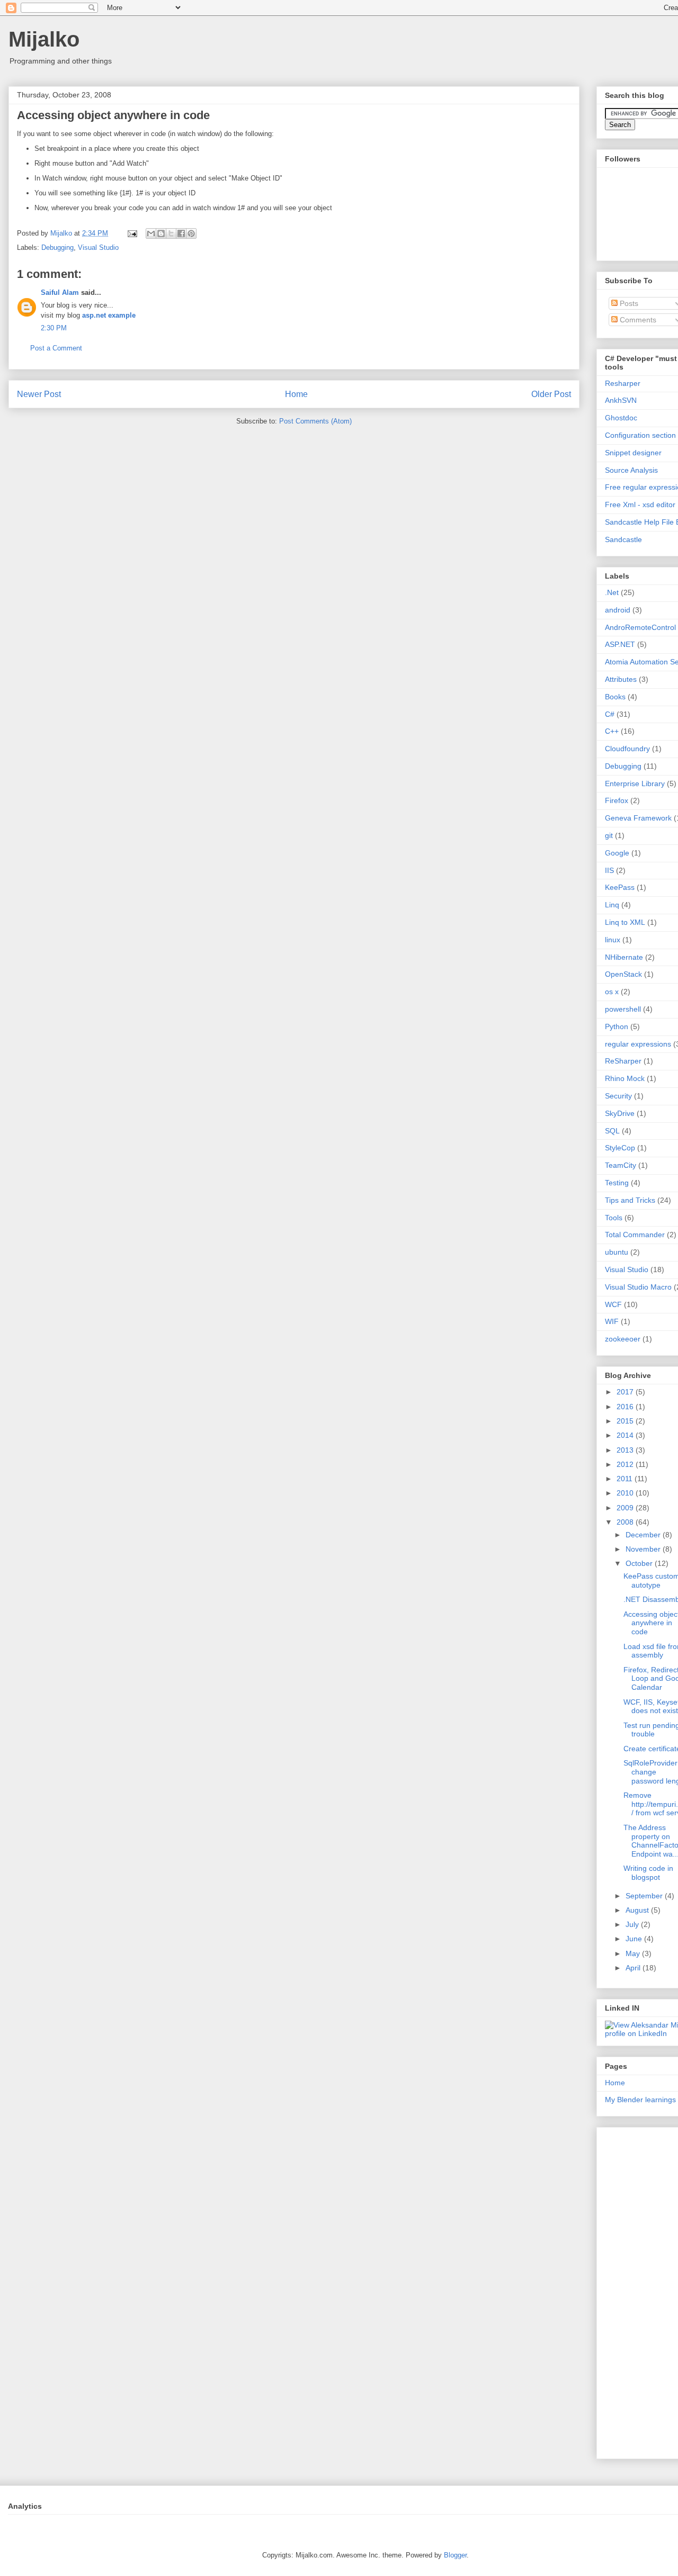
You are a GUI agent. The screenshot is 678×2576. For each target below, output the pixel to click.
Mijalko (44, 39)
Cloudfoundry (627, 749)
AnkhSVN (621, 400)
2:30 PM (54, 328)
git (609, 835)
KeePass (620, 887)
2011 (626, 1479)
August (638, 1910)
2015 (626, 1421)
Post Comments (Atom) (315, 421)
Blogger (455, 2555)
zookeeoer (623, 1339)
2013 (626, 1450)
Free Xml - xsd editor (640, 505)
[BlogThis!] (161, 233)
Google (617, 853)
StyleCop (620, 1148)
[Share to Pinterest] (191, 233)
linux (613, 940)
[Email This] (151, 233)
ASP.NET (620, 644)
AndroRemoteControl (640, 627)
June (635, 1939)
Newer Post (39, 394)
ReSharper (623, 1061)
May (634, 1953)
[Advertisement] (641, 2290)
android (618, 610)
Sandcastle (623, 539)
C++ (612, 731)
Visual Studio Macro (638, 1287)
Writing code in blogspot (648, 1873)
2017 (626, 1392)
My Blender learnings (640, 2100)
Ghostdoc (621, 418)
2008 (626, 1522)
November (644, 1549)
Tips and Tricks (630, 1200)
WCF (613, 1304)
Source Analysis (631, 470)
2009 (626, 1508)
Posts (628, 303)
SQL (612, 1131)
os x (612, 992)
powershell (623, 1009)
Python (617, 1026)
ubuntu (617, 1252)
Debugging (57, 247)
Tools (614, 1218)
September (645, 1896)
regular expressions (638, 1044)
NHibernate (624, 957)
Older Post (551, 394)
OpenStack (623, 974)
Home (296, 394)
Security (618, 1096)
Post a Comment (56, 348)
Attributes (621, 679)
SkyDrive (620, 1113)
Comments (637, 320)
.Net (612, 592)
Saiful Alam (60, 292)
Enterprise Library (635, 783)
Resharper (623, 383)
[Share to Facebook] (181, 233)
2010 (626, 1493)
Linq (612, 905)
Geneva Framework (638, 818)
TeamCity (621, 1165)
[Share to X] (171, 233)
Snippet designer (633, 453)
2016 (626, 1407)
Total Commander (635, 1235)
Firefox (617, 800)
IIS (609, 870)
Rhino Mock (625, 1078)
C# (610, 714)
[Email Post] (132, 233)
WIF (612, 1321)
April (634, 1968)
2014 (626, 1435)
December (644, 1535)
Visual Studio (98, 247)
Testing (617, 1183)
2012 (626, 1464)
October (640, 1563)
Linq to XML (625, 922)
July (633, 1924)
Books (615, 697)
